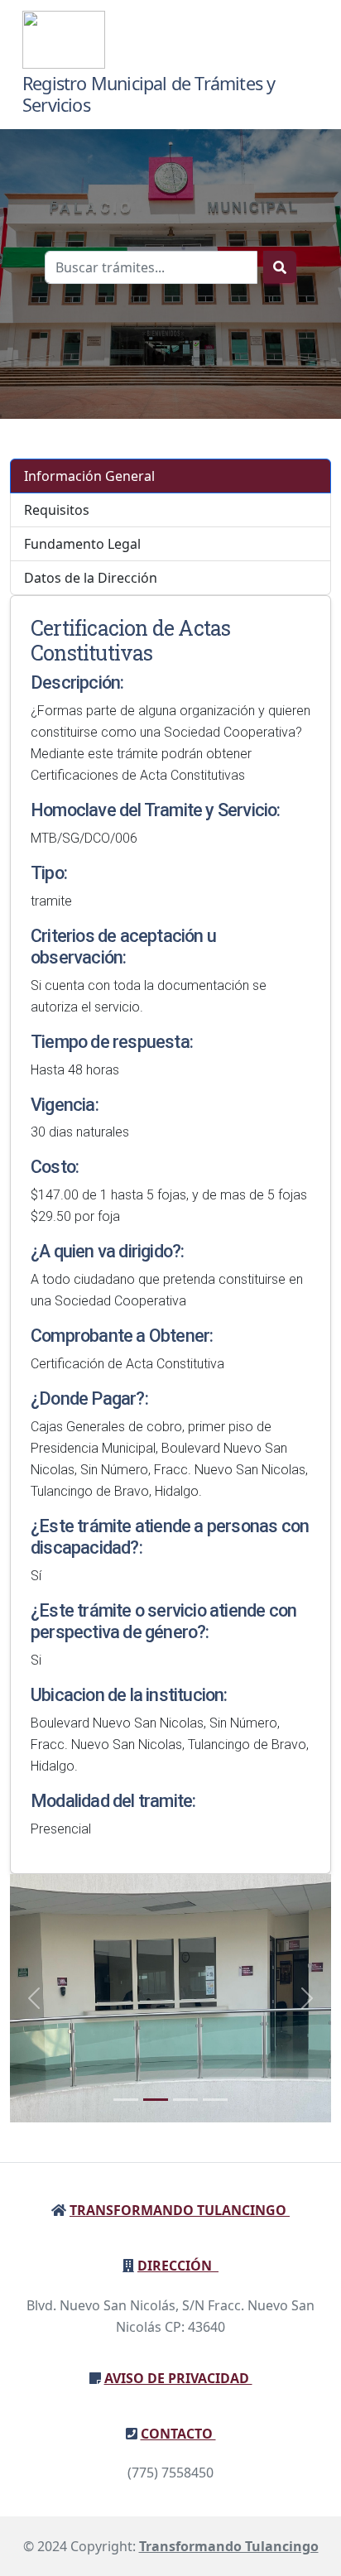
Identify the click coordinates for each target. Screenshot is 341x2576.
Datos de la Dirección (91, 578)
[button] (34, 1998)
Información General (89, 476)
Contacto (178, 2434)
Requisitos (57, 510)
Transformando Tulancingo (180, 2210)
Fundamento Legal (82, 544)
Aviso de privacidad (178, 2378)
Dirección (178, 2266)
